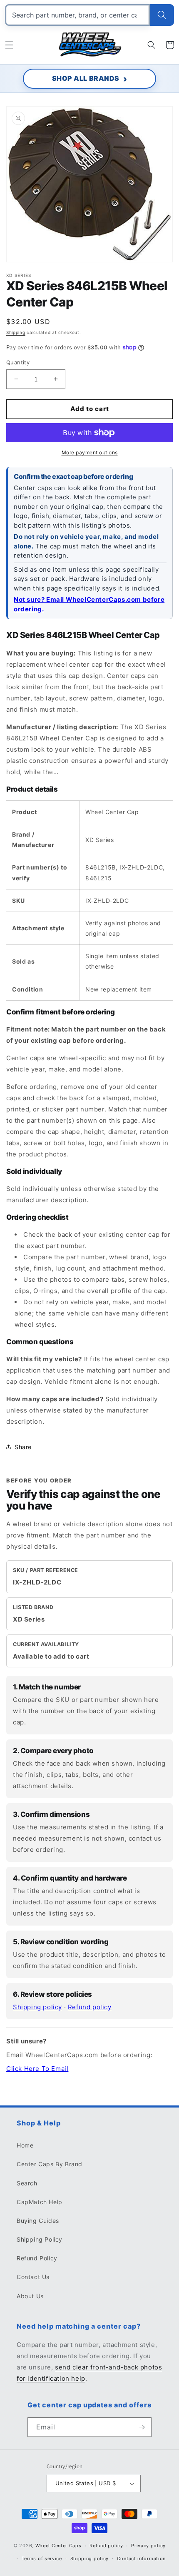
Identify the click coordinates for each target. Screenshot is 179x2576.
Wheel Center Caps (58, 2546)
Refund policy (90, 2007)
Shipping (16, 332)
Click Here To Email (37, 2069)
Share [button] (23, 1447)
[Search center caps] (162, 15)
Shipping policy (37, 2007)
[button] (9, 45)
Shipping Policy (40, 2239)
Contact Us (33, 2277)
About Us (30, 2296)
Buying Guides (38, 2221)
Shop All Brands (86, 78)
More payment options (90, 452)
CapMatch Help (40, 2202)
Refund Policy (37, 2258)
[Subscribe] (142, 2427)
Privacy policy (148, 2546)
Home (25, 2145)
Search (27, 2183)
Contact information (141, 2559)
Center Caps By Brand (50, 2164)
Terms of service (42, 2559)
